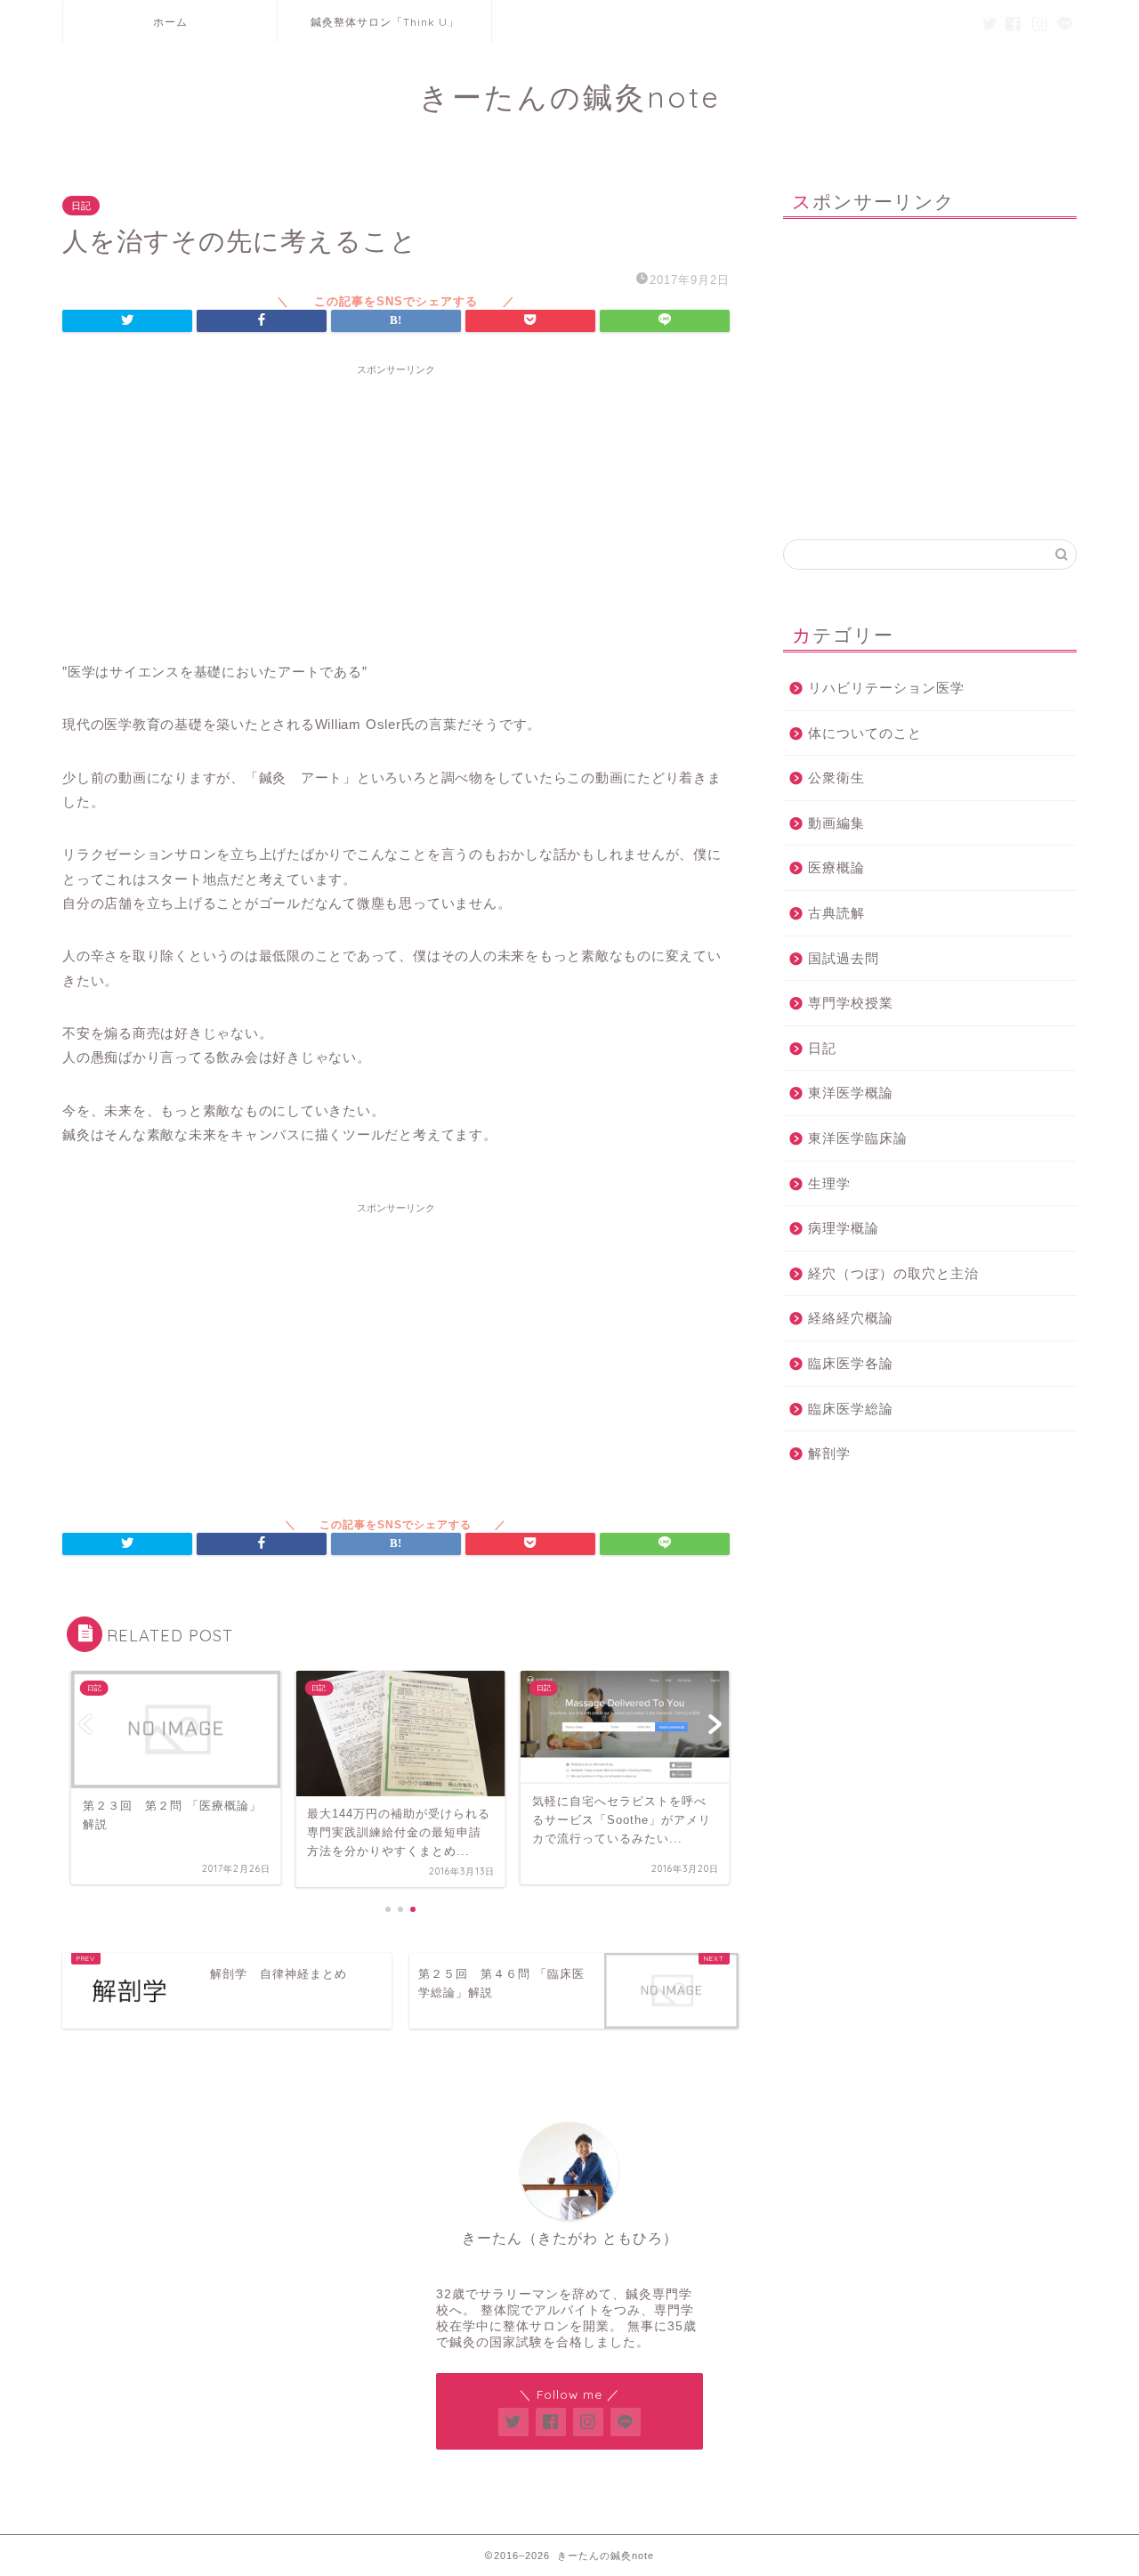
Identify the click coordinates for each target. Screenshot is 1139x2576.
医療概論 (836, 867)
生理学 (829, 1183)
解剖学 (829, 1453)
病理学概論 (844, 1228)
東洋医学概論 (851, 1093)
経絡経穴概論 (851, 1318)
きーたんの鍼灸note (570, 97)
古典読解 (836, 913)
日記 (81, 206)
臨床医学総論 (851, 1409)
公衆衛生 (836, 778)
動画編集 (836, 823)
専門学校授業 (851, 1003)
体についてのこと (865, 733)
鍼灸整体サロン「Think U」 (385, 22)
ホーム (170, 22)
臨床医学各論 (851, 1363)
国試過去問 (844, 958)
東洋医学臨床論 (858, 1138)
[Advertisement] (396, 508)
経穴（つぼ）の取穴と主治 (893, 1273)
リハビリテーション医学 (886, 688)
